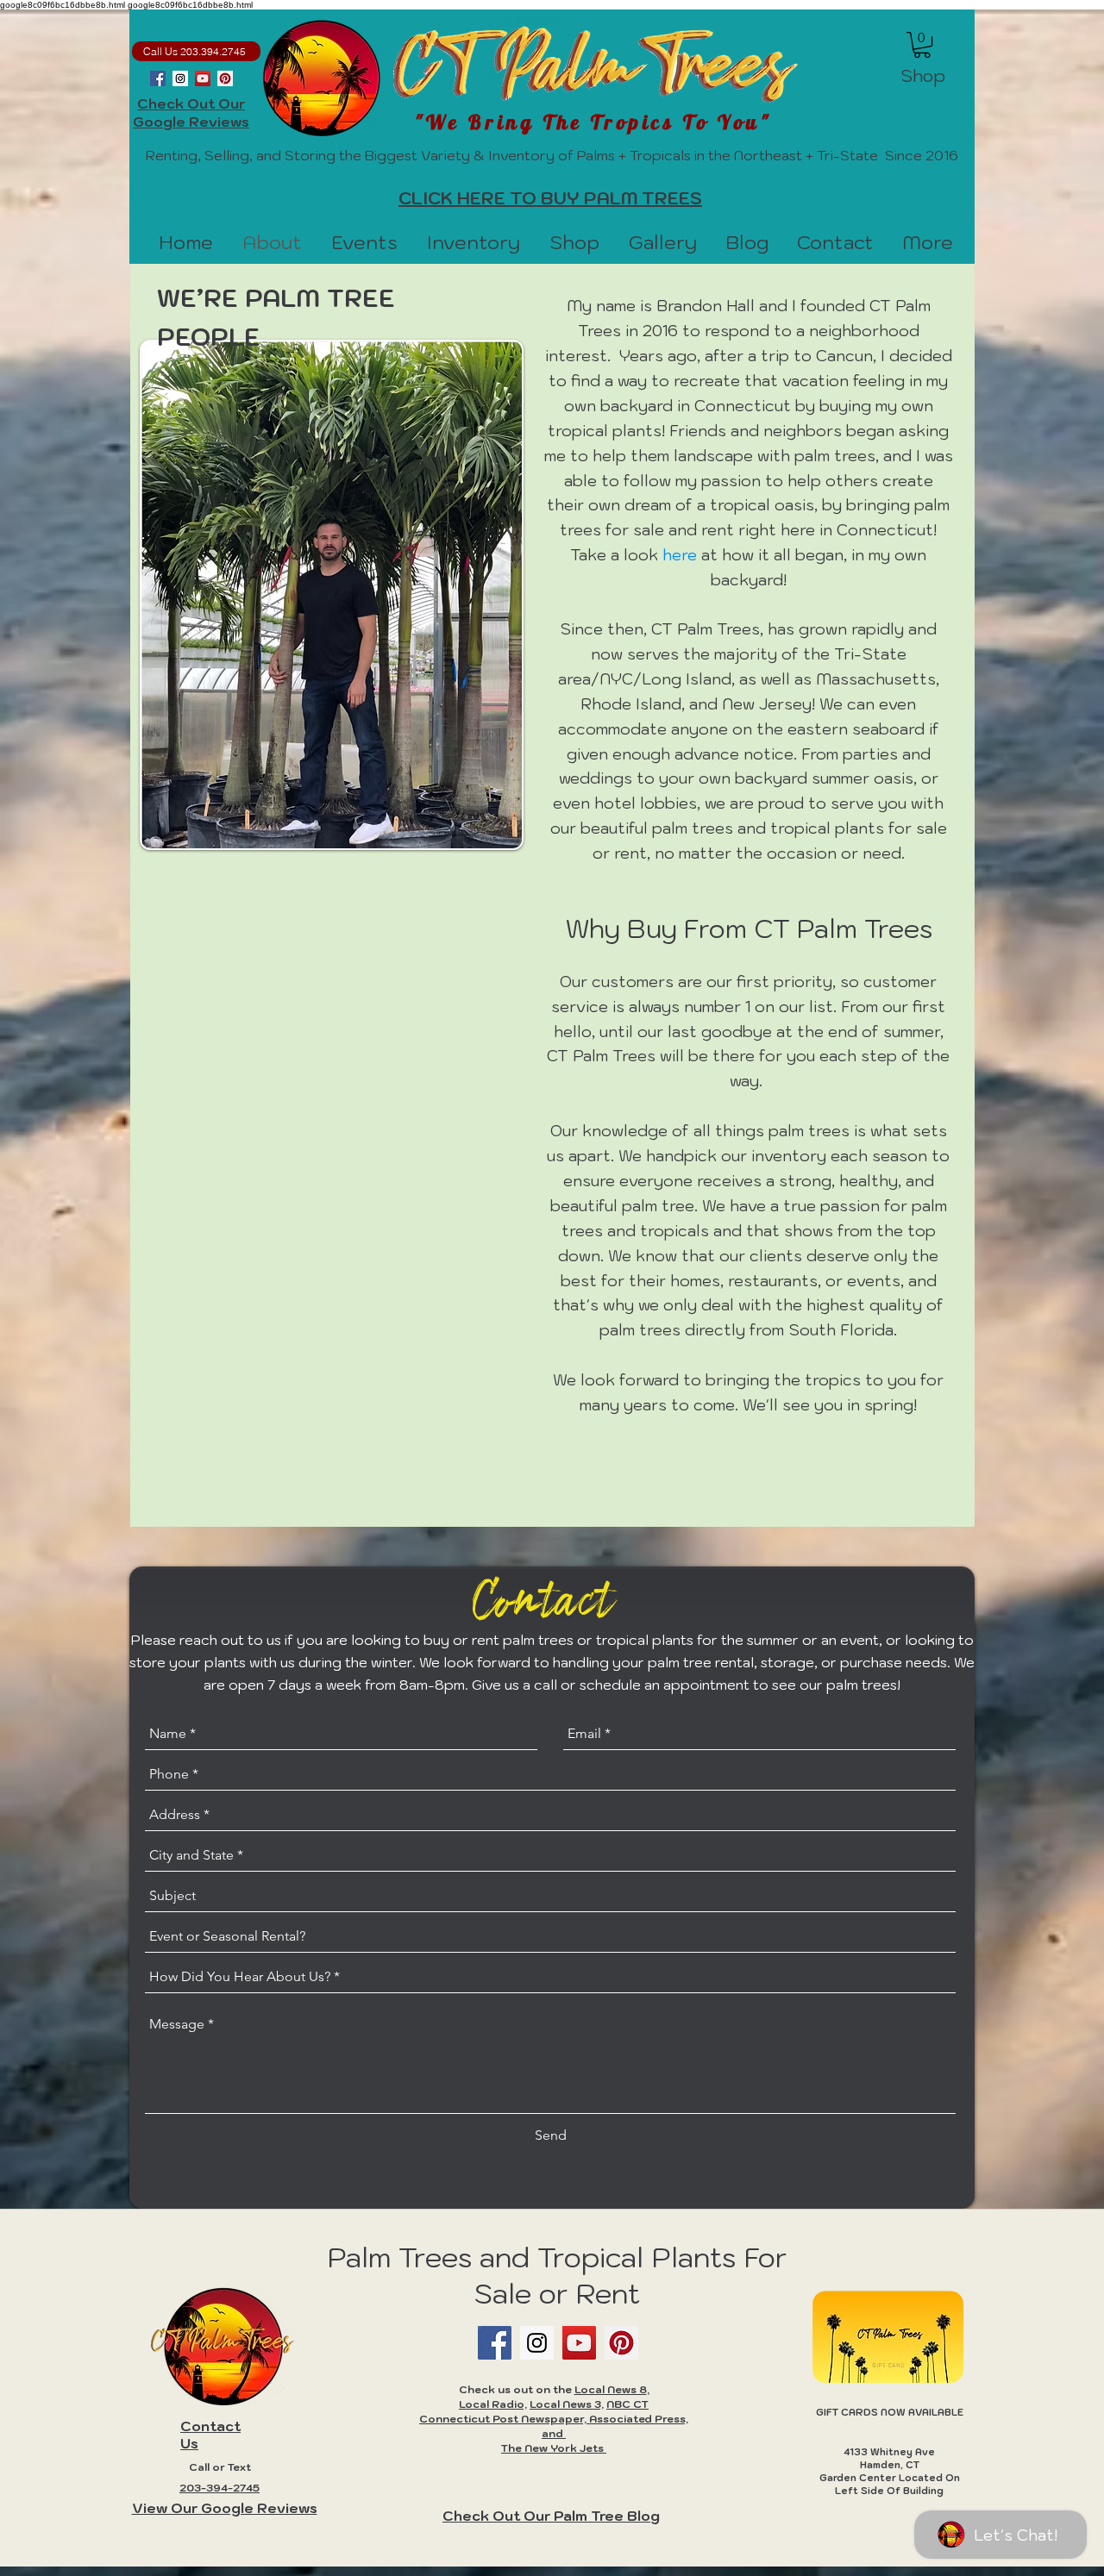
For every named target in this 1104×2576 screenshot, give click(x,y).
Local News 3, (567, 2404)
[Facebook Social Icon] (158, 78)
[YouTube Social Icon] (203, 78)
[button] (922, 45)
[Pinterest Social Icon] (225, 78)
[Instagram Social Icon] (180, 78)
